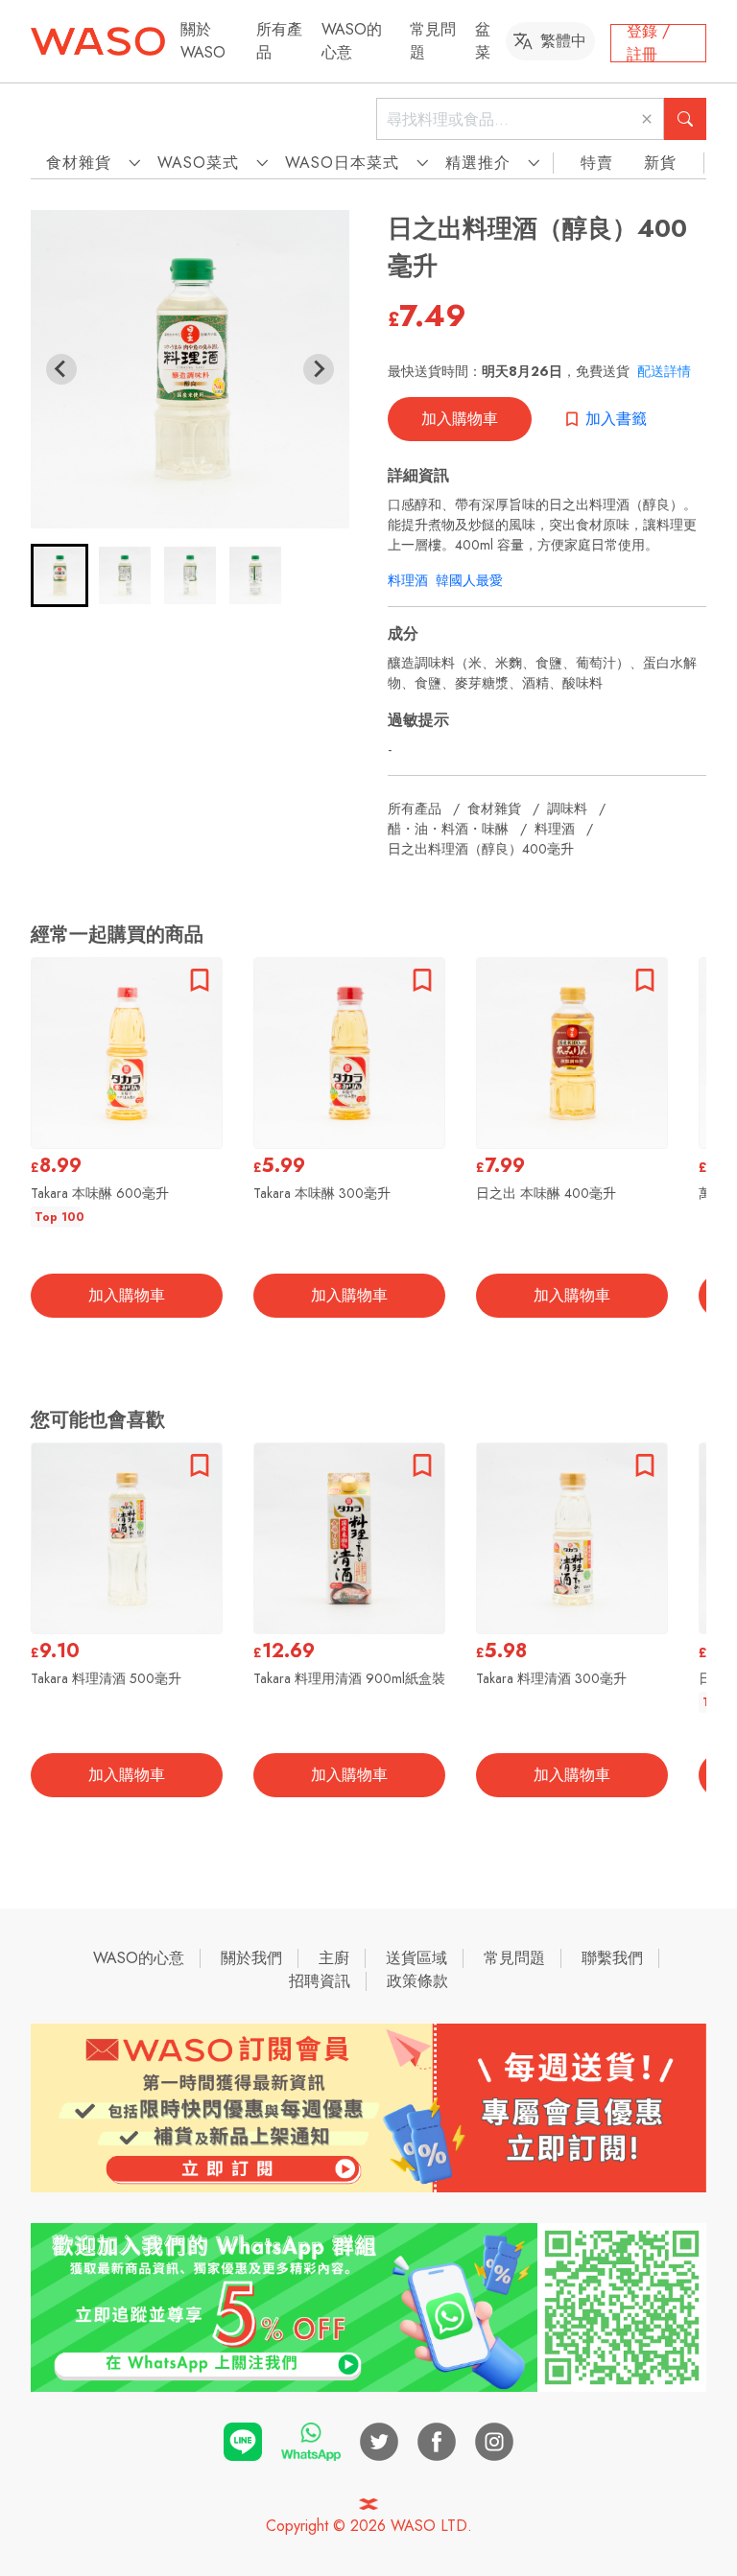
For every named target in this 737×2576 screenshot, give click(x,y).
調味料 (567, 808)
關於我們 (251, 1958)
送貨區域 (416, 1958)
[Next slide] (319, 369)
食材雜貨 (494, 808)
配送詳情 (664, 371)
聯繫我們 (612, 1958)
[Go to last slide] (61, 369)
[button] (59, 575)
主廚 (334, 1958)
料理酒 (408, 580)
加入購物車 (460, 419)
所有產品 (415, 808)
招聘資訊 (320, 1981)
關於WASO (203, 41)
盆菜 (483, 41)
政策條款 (417, 1981)
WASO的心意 (352, 41)
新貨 (660, 163)
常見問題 (514, 1958)
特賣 (597, 163)
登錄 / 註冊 (648, 43)
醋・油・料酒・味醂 (448, 829)
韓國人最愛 (469, 580)
